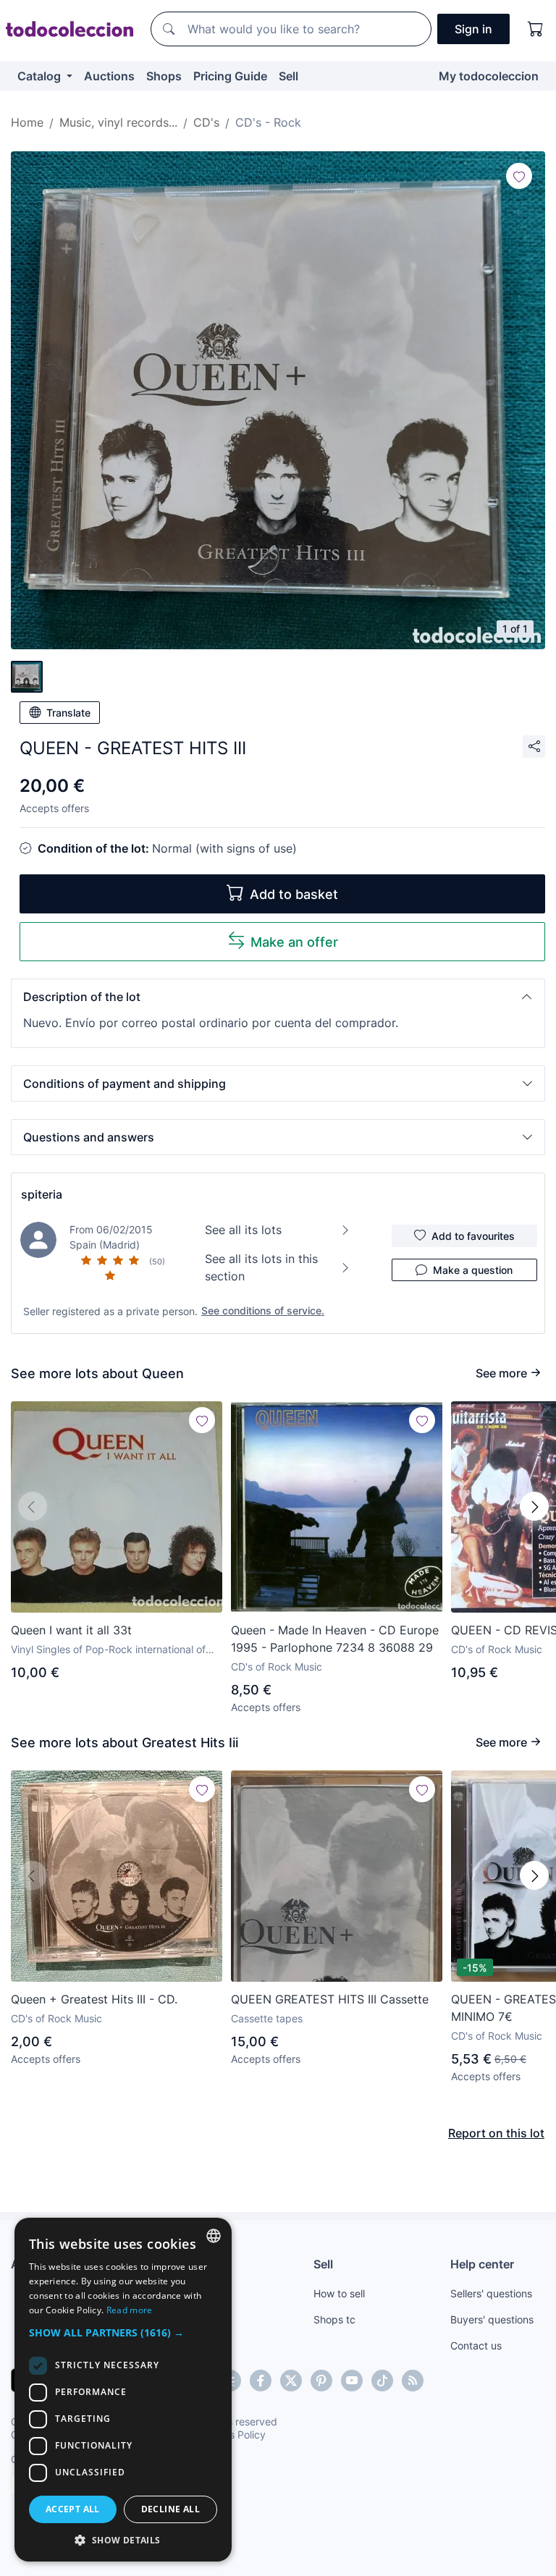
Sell (288, 76)
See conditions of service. (263, 1310)
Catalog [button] (41, 76)
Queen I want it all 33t (71, 1630)
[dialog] (123, 2390)
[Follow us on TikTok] (382, 2381)
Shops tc (334, 2319)
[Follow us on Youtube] (352, 2381)
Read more (130, 2310)
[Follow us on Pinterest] (321, 2381)
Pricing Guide (230, 76)
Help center (482, 2264)
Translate (68, 713)
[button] (278, 997)
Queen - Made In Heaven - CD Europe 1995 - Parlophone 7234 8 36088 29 (335, 1639)
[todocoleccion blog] (413, 2381)
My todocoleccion (489, 76)
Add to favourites (473, 1236)
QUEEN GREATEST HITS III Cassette (330, 1999)
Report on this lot (496, 2133)
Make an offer (294, 942)
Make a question (473, 1270)
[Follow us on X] (291, 2381)
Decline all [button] (170, 2509)
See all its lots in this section (261, 1267)
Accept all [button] (73, 2509)
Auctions (109, 76)
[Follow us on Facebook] (261, 2381)
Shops (164, 76)
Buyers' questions (492, 2319)
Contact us (476, 2345)
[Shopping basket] (536, 29)
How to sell (339, 2293)
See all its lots (243, 1230)
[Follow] (519, 176)
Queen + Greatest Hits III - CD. (94, 1999)
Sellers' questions (491, 2293)
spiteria (42, 1194)
